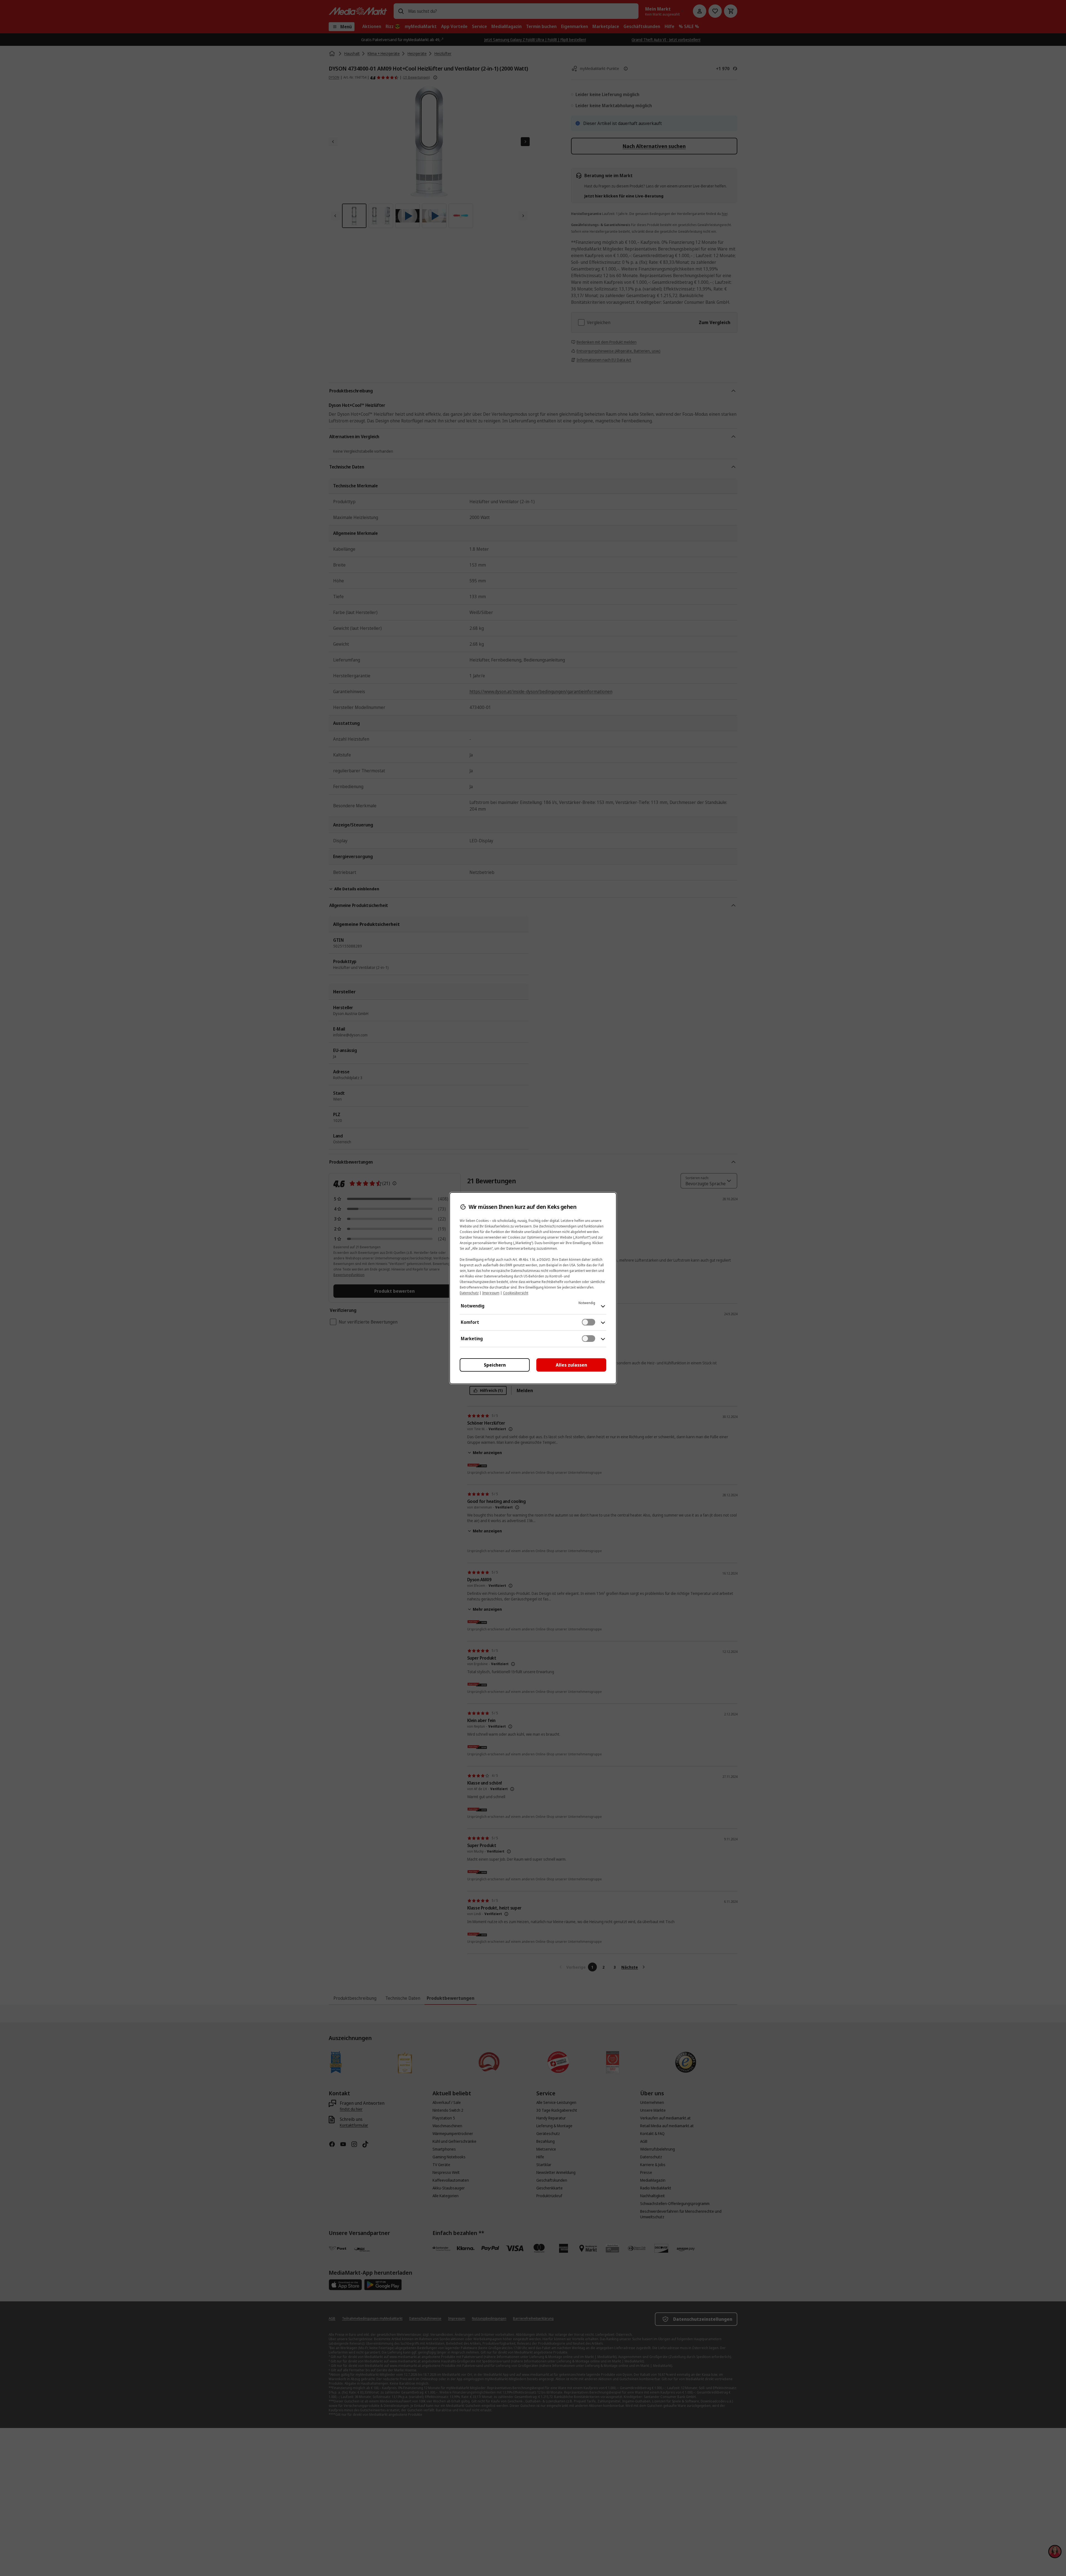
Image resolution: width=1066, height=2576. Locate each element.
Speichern (495, 1365)
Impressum (491, 1293)
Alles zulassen (571, 1365)
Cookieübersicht (516, 1293)
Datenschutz (469, 1293)
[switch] (589, 1322)
